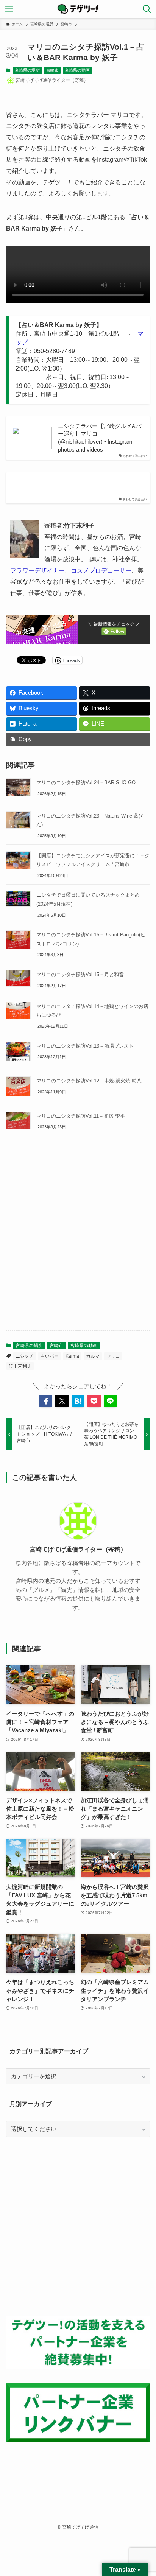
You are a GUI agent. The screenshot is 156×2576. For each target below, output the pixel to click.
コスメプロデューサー (101, 570)
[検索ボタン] (147, 9)
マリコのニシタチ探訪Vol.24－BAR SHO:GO (86, 783)
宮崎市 (52, 70)
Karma (72, 1356)
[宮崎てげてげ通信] (78, 9)
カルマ (93, 1356)
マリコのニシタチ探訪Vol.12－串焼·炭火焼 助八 (89, 1081)
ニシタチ (25, 1356)
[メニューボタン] (9, 9)
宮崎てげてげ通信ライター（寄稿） (78, 1549)
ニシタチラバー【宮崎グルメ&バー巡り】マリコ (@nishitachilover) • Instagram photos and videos (100, 438)
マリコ (113, 1356)
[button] (46, 1401)
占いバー (50, 1356)
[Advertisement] (78, 1241)
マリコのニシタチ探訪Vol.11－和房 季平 (81, 1116)
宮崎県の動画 (77, 70)
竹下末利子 (20, 1366)
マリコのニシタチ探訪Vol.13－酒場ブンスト (85, 1046)
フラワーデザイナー (37, 570)
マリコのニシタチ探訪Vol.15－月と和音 (80, 974)
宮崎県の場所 (27, 70)
